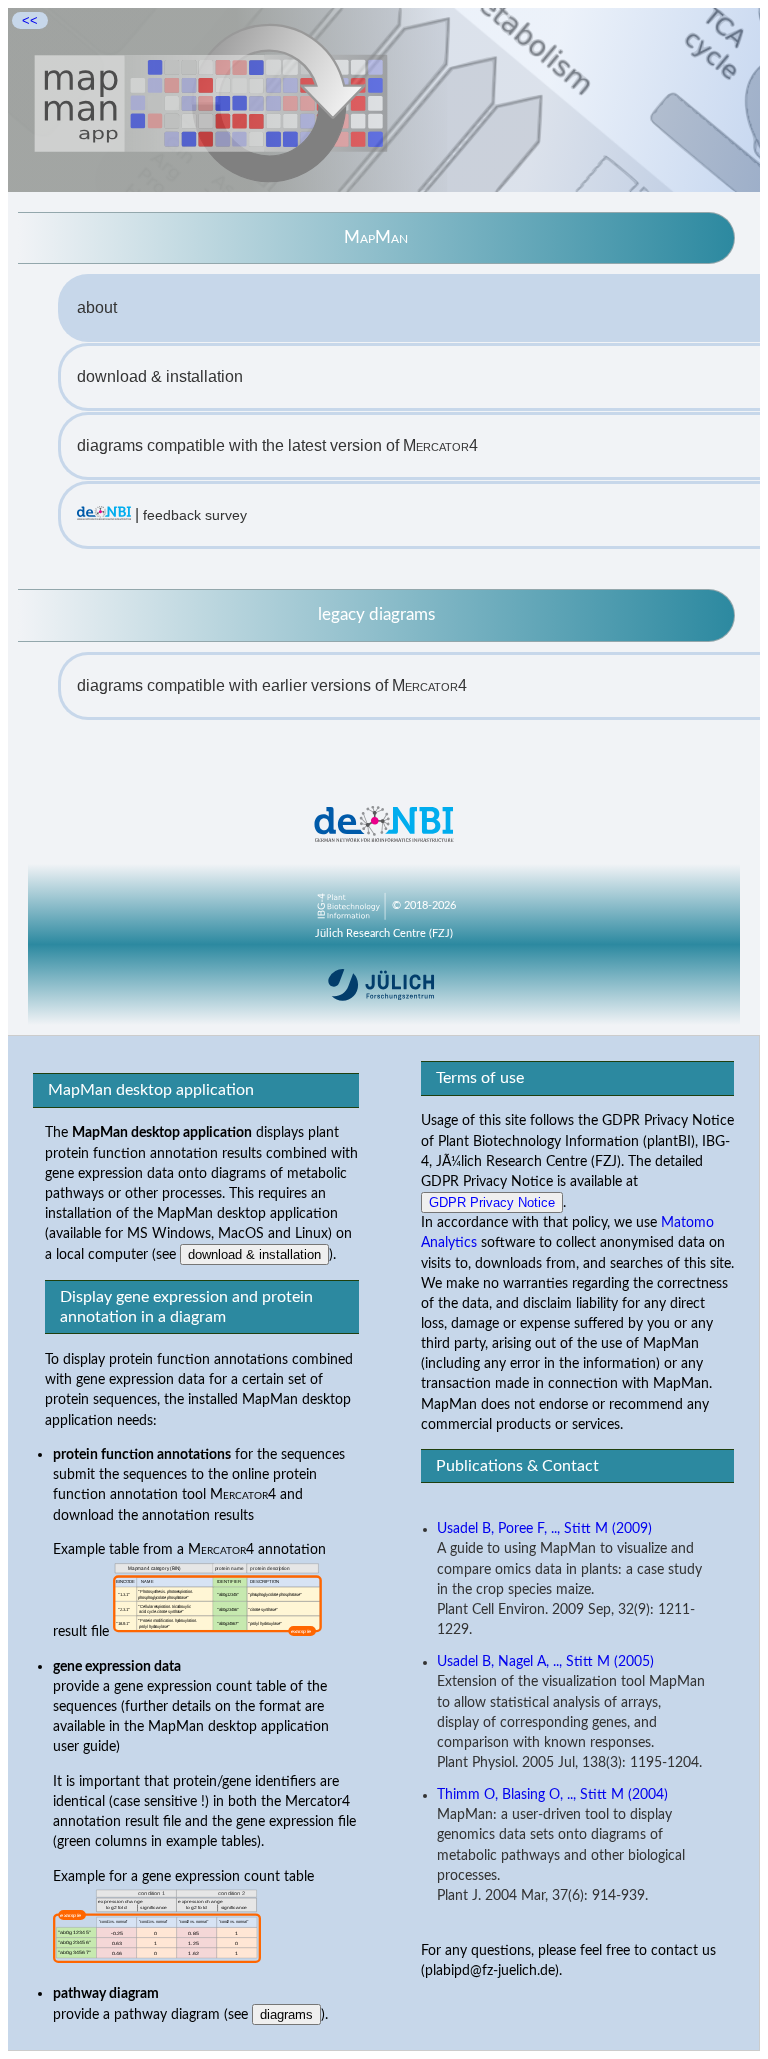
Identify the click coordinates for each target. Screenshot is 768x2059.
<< (30, 20)
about (97, 307)
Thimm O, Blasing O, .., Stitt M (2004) (552, 1795)
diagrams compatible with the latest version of (277, 445)
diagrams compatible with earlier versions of (272, 685)
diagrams (286, 2014)
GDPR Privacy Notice (492, 1202)
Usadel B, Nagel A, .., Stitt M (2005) (545, 1662)
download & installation (160, 376)
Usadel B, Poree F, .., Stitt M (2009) (544, 1529)
